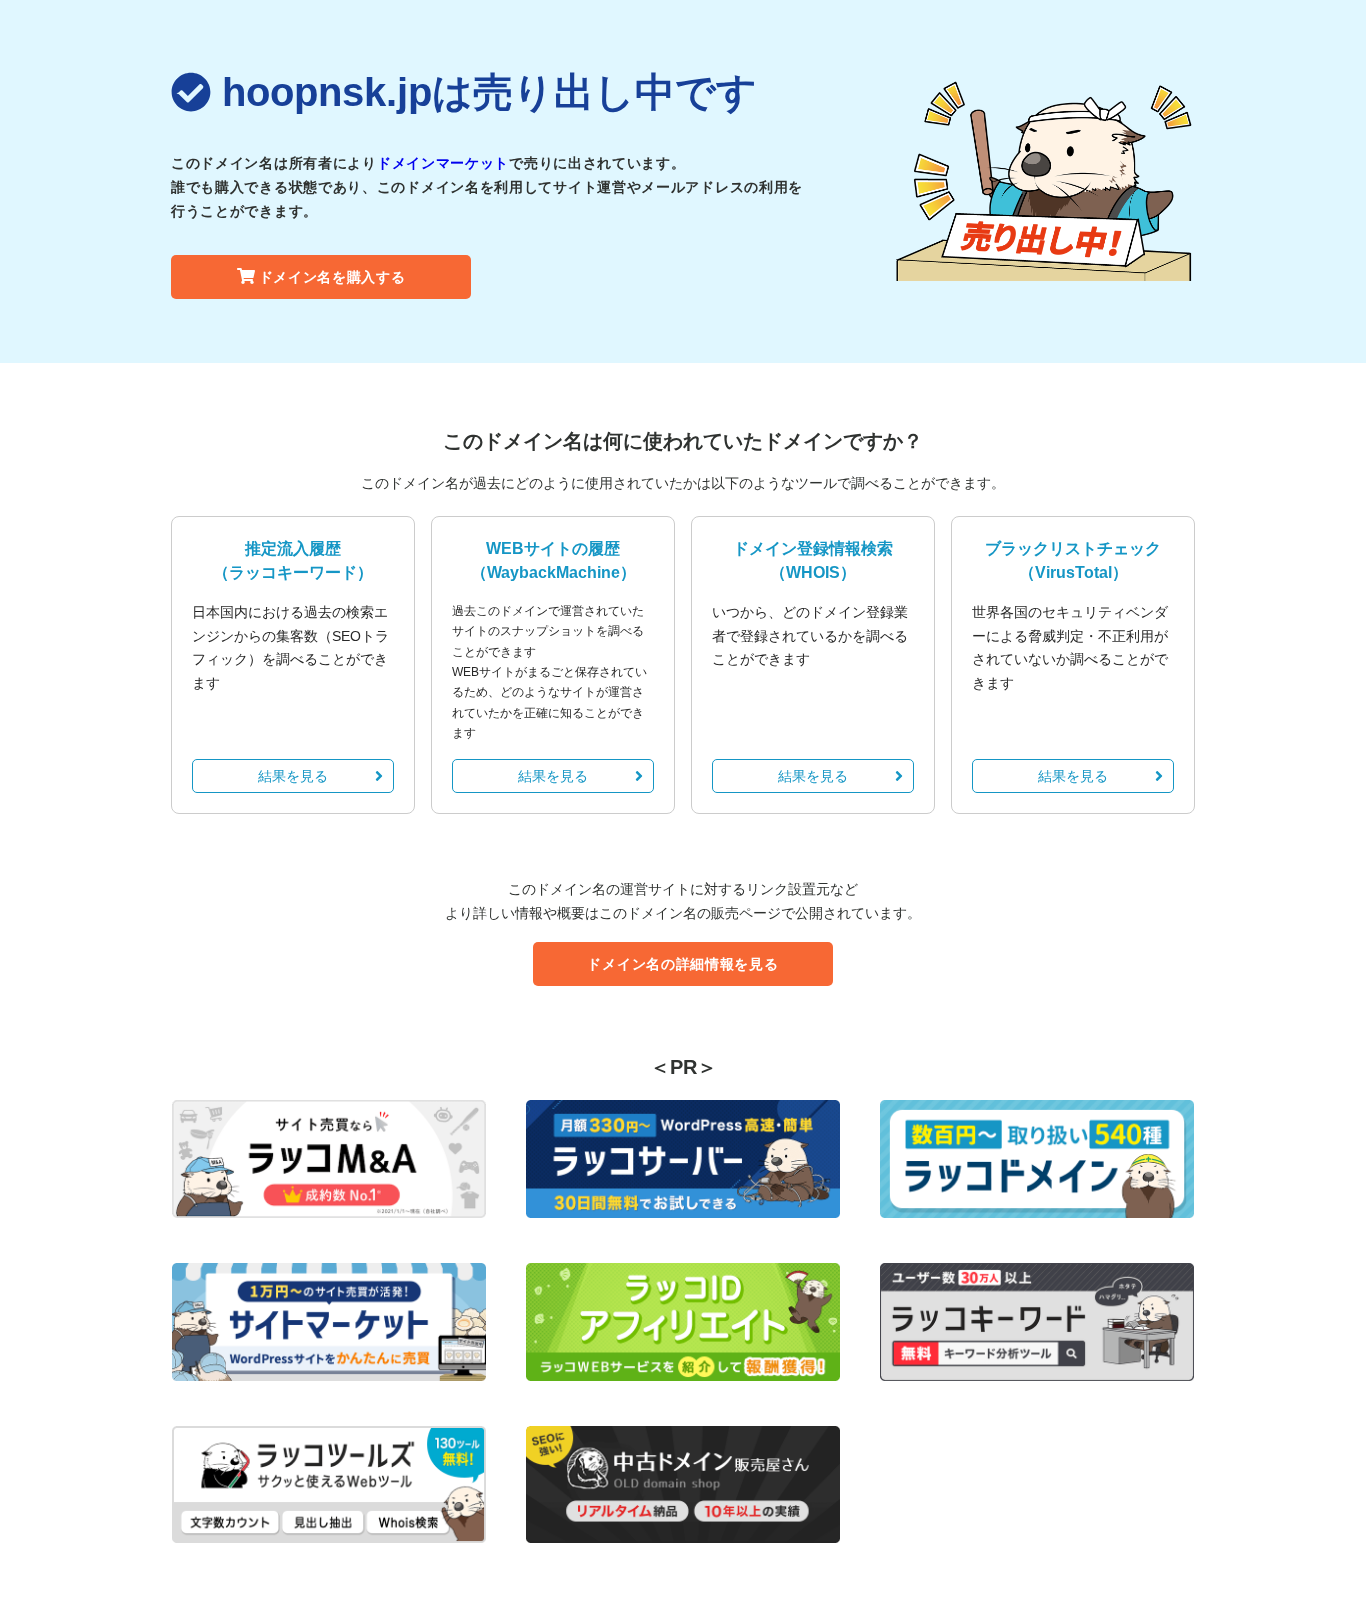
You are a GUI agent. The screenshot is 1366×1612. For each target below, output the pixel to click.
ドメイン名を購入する (332, 277)
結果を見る (293, 776)
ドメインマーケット (443, 163)
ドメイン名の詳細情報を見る (682, 964)
